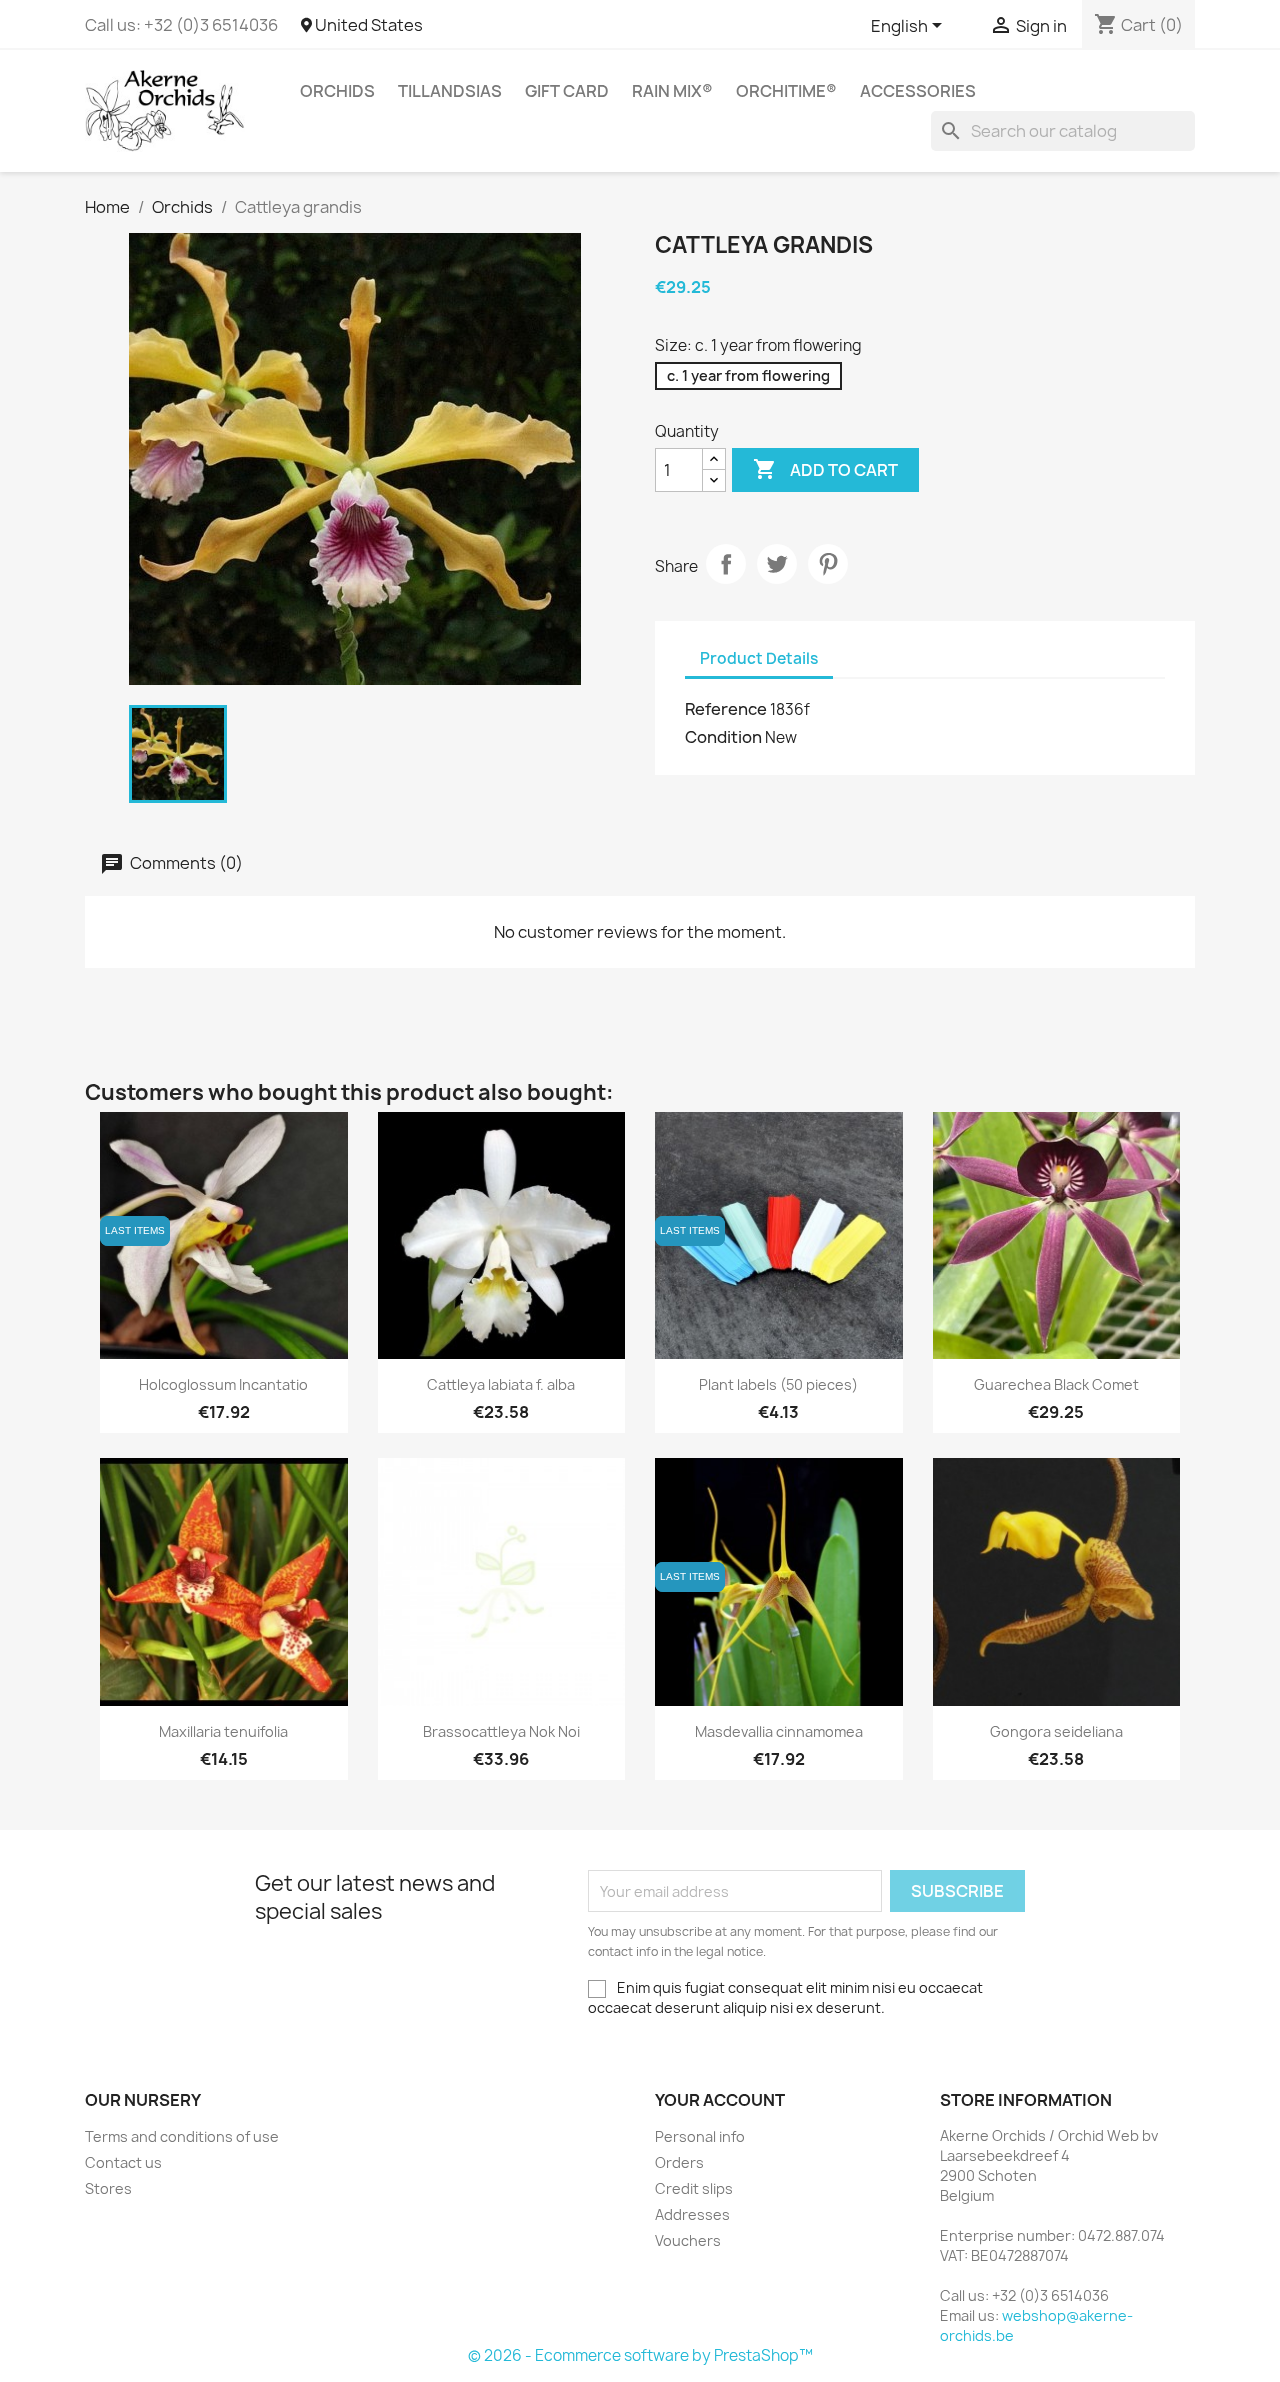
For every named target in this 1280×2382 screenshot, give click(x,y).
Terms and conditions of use (182, 2136)
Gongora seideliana (1056, 1731)
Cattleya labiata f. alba (501, 1384)
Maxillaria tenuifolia (223, 1731)
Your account (720, 2100)
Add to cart (825, 469)
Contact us (123, 2162)
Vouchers (688, 2240)
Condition (723, 737)
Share (726, 564)
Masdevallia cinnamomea (779, 1731)
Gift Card (567, 91)
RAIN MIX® (672, 91)
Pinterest (828, 564)
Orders (679, 2162)
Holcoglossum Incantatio (223, 1384)
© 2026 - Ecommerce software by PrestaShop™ (640, 2355)
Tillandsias (450, 91)
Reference (726, 709)
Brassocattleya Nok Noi (501, 1731)
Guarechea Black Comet (1056, 1384)
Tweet (777, 564)
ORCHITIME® (786, 91)
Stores (108, 2188)
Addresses (692, 2214)
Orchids (337, 91)
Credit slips (694, 2188)
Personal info (700, 2136)
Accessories (918, 91)
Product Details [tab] (759, 658)
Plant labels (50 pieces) (778, 1384)
